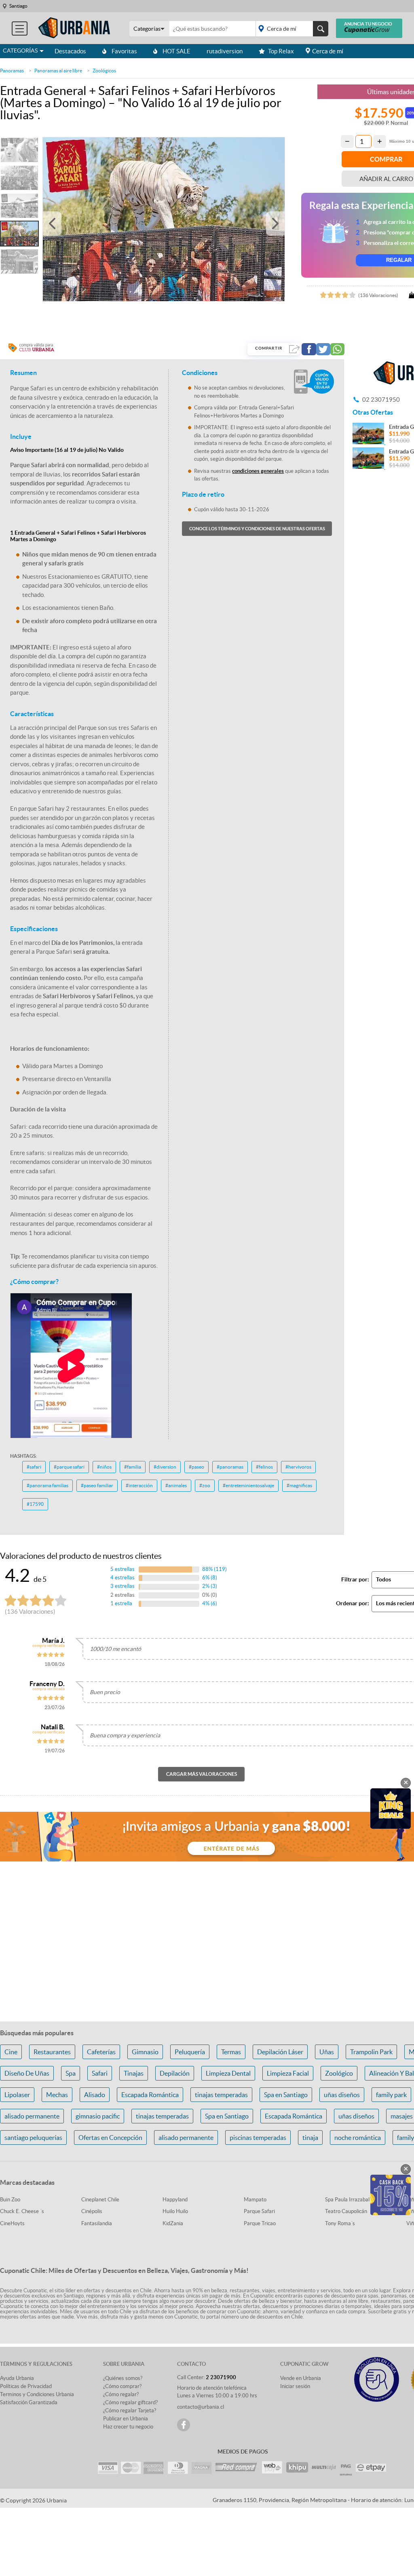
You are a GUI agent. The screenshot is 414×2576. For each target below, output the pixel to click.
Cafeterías (101, 2052)
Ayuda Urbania (17, 2378)
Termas (231, 2052)
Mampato (255, 2200)
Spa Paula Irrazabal (347, 2200)
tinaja (310, 2138)
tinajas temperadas (221, 2095)
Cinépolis (92, 2211)
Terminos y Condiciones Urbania (37, 2394)
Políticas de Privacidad (26, 2386)
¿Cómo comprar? (122, 2386)
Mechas (57, 2095)
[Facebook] (184, 2425)
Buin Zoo (10, 2200)
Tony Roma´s (340, 2223)
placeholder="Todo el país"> (290, 29)
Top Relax (281, 51)
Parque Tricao (260, 2223)
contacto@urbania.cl (201, 2407)
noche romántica (358, 2138)
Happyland (175, 2200)
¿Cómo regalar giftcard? (130, 2402)
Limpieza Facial (288, 2073)
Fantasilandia (97, 2223)
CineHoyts (12, 2223)
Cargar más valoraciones (202, 1774)
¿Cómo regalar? (121, 2394)
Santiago (18, 6)
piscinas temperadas (258, 2138)
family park (391, 2095)
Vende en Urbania (301, 2378)
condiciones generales (258, 471)
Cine (11, 2052)
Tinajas (134, 2073)
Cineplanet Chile (100, 2200)
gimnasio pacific (98, 2116)
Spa (71, 2073)
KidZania (173, 2223)
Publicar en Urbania (126, 2419)
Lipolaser (17, 2095)
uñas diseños (342, 2095)
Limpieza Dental (228, 2073)
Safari (100, 2073)
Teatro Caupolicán (346, 2211)
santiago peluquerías (33, 2138)
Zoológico (339, 2073)
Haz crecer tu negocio (128, 2427)
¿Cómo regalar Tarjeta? (130, 2411)
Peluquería (190, 2052)
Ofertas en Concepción (110, 2138)
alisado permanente (32, 2116)
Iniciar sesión (295, 2386)
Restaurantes (52, 2052)
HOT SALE (176, 51)
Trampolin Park (371, 2052)
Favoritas (124, 51)
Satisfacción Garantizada (29, 2402)
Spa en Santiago (286, 2095)
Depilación (175, 2073)
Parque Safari (259, 2211)
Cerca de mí (328, 51)
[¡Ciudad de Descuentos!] (74, 28)
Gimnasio (145, 2052)
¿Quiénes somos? (123, 2378)
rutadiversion (225, 51)
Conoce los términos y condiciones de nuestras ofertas (257, 529)
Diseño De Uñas (27, 2073)
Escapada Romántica (150, 2095)
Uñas (327, 2052)
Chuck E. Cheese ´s (22, 2211)
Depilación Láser (280, 2052)
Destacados (70, 51)
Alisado (95, 2095)
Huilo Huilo (175, 2211)
